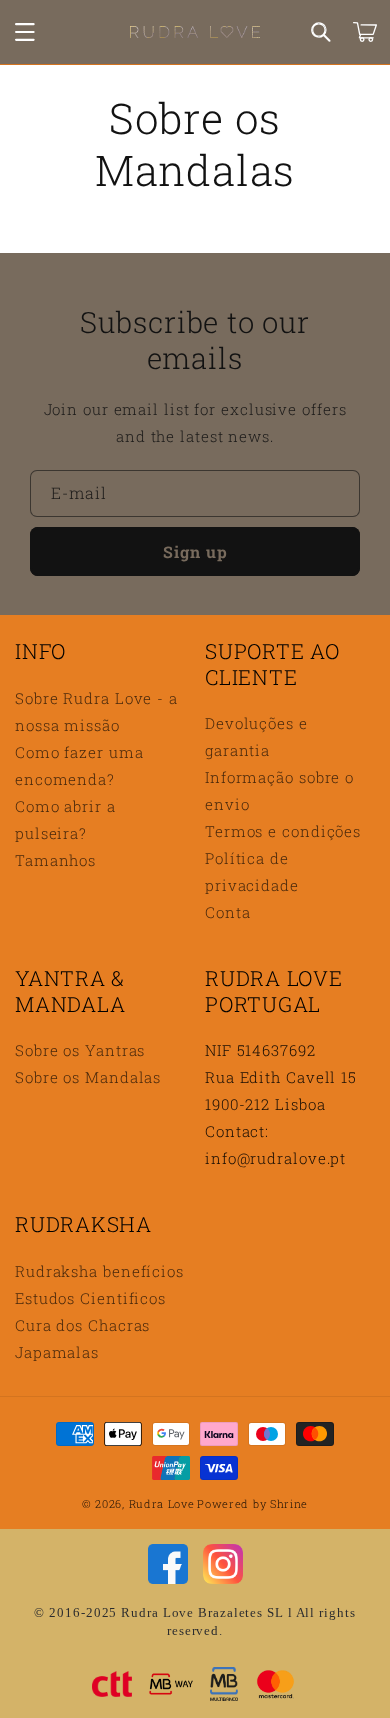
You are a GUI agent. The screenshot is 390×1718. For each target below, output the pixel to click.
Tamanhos (55, 860)
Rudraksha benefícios (99, 1271)
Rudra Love (162, 1503)
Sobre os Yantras (80, 1050)
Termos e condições (283, 831)
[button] (25, 32)
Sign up (195, 551)
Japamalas (57, 1352)
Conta (228, 912)
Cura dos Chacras (82, 1325)
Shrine (289, 1503)
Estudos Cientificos (90, 1298)
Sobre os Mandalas (88, 1077)
